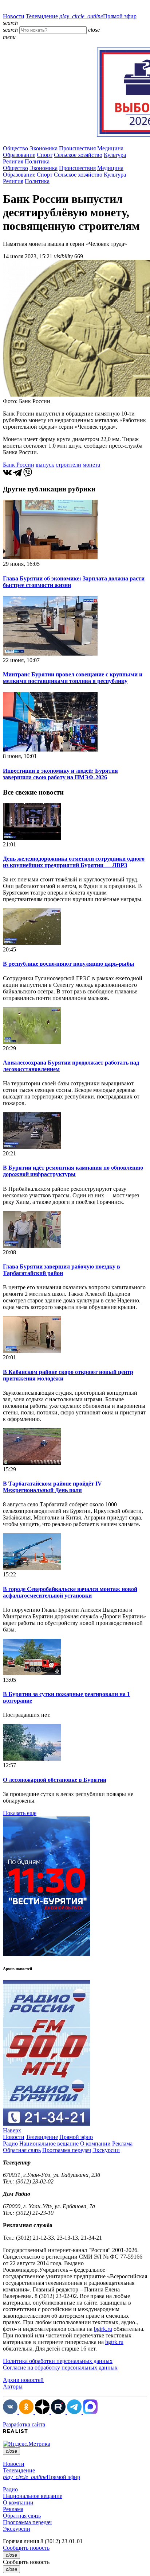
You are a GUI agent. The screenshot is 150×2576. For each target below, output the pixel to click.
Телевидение (42, 16)
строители (68, 465)
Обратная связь (22, 2150)
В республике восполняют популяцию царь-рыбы (69, 964)
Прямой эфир (98, 16)
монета (91, 465)
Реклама (122, 2144)
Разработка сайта (24, 2424)
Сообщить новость (26, 2548)
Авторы (13, 2386)
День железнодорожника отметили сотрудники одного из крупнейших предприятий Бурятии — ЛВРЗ (74, 862)
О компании (95, 2144)
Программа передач (67, 2150)
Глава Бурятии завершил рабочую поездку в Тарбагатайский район (62, 1270)
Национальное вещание (49, 2144)
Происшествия (77, 148)
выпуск (45, 465)
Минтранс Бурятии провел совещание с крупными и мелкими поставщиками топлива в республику (73, 678)
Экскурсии (106, 2150)
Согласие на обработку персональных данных (60, 2368)
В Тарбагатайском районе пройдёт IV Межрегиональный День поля (52, 1487)
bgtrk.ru (103, 2329)
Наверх (12, 2130)
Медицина (110, 148)
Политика (37, 161)
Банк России (19, 465)
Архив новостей (23, 2380)
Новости (14, 16)
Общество (15, 148)
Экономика (44, 148)
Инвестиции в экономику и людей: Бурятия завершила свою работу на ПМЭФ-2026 (60, 774)
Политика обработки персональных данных (58, 2361)
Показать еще (20, 1813)
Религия (13, 161)
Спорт (45, 155)
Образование (19, 155)
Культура (115, 155)
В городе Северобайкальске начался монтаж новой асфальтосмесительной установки (70, 1592)
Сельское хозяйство (78, 155)
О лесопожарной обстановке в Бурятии (55, 1780)
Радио (10, 2144)
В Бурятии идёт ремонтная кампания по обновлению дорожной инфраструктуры (73, 1171)
